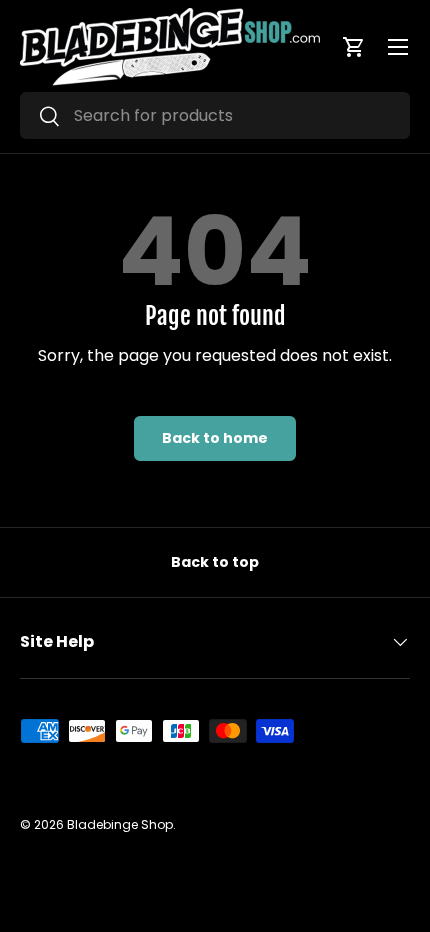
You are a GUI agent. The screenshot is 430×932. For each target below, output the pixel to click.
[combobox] (215, 115)
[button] (354, 47)
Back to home (215, 438)
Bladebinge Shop (120, 824)
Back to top (215, 562)
